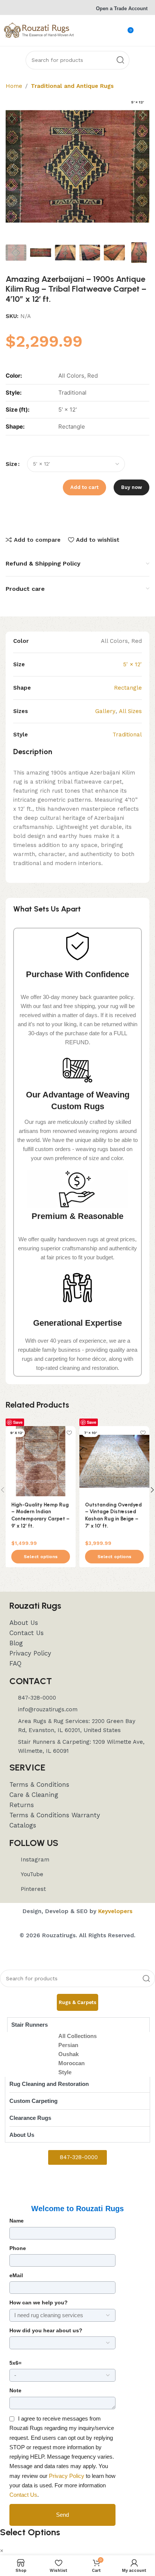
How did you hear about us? (46, 2330)
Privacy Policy (67, 2476)
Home (14, 86)
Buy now (131, 487)
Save (18, 1422)
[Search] (120, 60)
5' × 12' (132, 664)
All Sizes (130, 711)
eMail (16, 2275)
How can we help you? (39, 2302)
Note (15, 2390)
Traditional (127, 735)
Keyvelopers (115, 1911)
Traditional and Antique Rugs (72, 86)
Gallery (105, 711)
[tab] (77, 2003)
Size (11, 464)
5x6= (15, 2363)
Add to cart (84, 487)
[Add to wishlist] (69, 1433)
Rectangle (128, 688)
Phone (18, 2248)
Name (17, 2221)
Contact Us (23, 2495)
